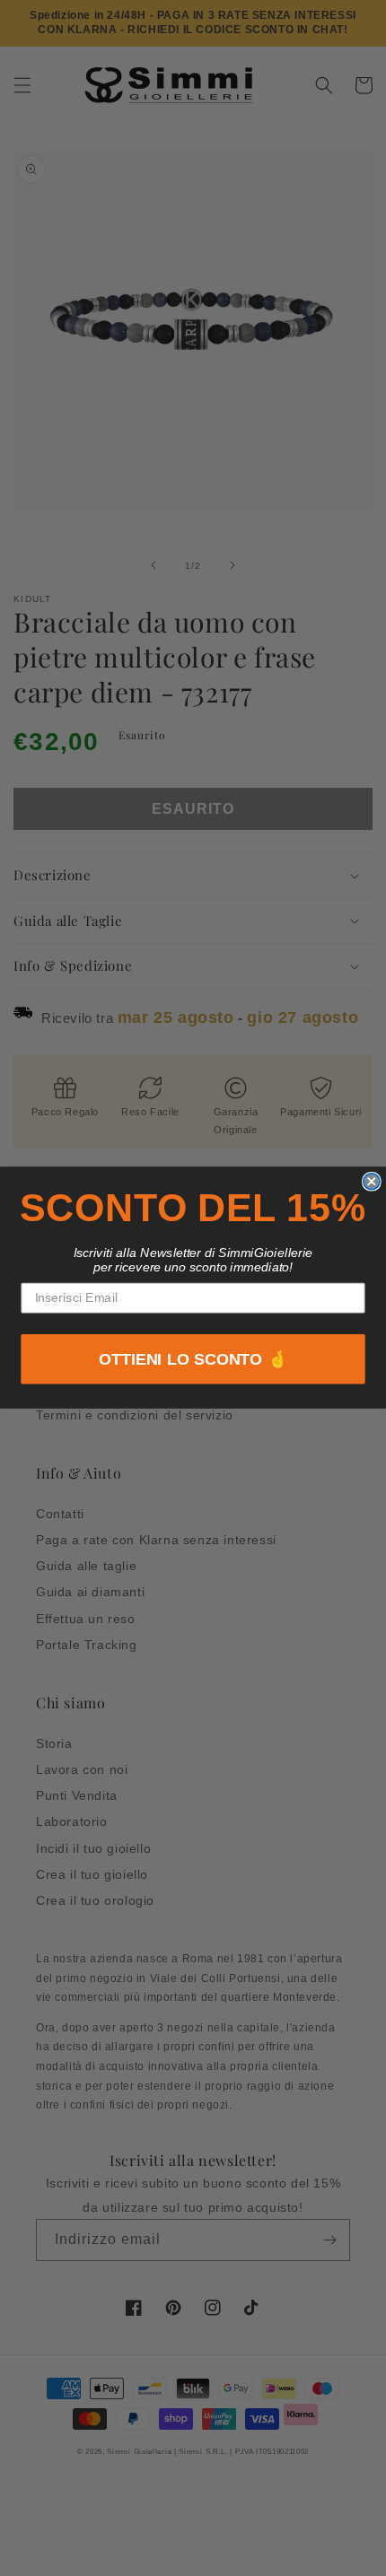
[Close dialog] (372, 1182)
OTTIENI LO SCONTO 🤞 (193, 1360)
